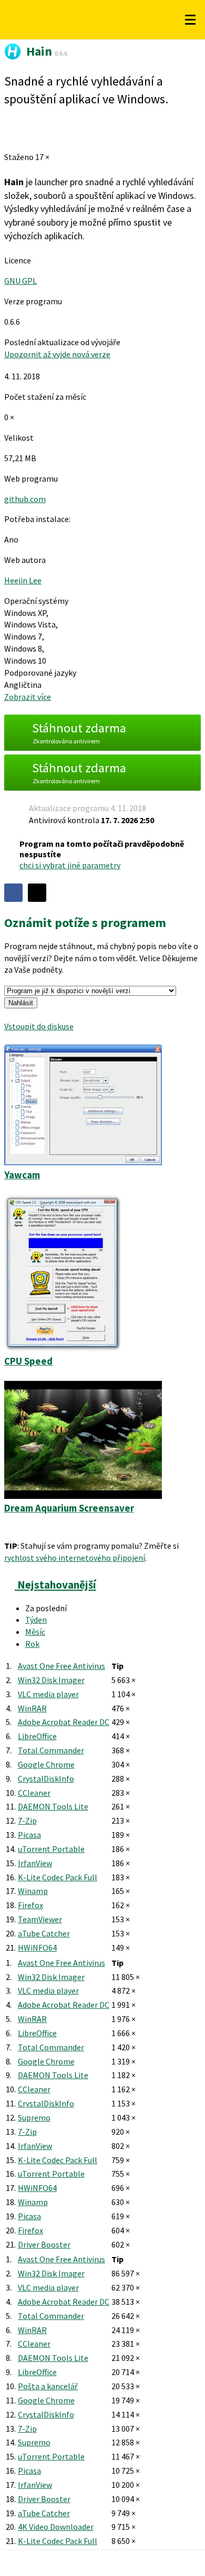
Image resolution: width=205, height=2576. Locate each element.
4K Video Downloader (56, 2527)
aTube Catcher (44, 1933)
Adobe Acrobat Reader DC (64, 1722)
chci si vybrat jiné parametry (70, 865)
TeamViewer (40, 1919)
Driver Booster (44, 2244)
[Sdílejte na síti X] (37, 893)
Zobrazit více (28, 697)
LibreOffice (37, 1736)
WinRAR (32, 1708)
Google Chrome (46, 1764)
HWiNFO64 (37, 1947)
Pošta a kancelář (48, 2386)
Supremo (34, 2117)
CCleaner (34, 1793)
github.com (25, 499)
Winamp (33, 1891)
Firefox (30, 1905)
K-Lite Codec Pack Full (58, 1877)
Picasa (29, 1835)
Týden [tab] (36, 1620)
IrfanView (35, 1863)
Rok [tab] (32, 1644)
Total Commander (51, 1750)
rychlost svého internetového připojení (75, 1558)
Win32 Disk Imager (51, 1680)
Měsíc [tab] (35, 1632)
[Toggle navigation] (190, 20)
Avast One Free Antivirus (61, 1666)
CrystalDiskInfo (46, 1779)
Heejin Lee (23, 580)
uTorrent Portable (51, 1849)
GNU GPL (20, 281)
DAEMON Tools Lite (53, 1806)
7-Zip (27, 1821)
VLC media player (48, 1694)
